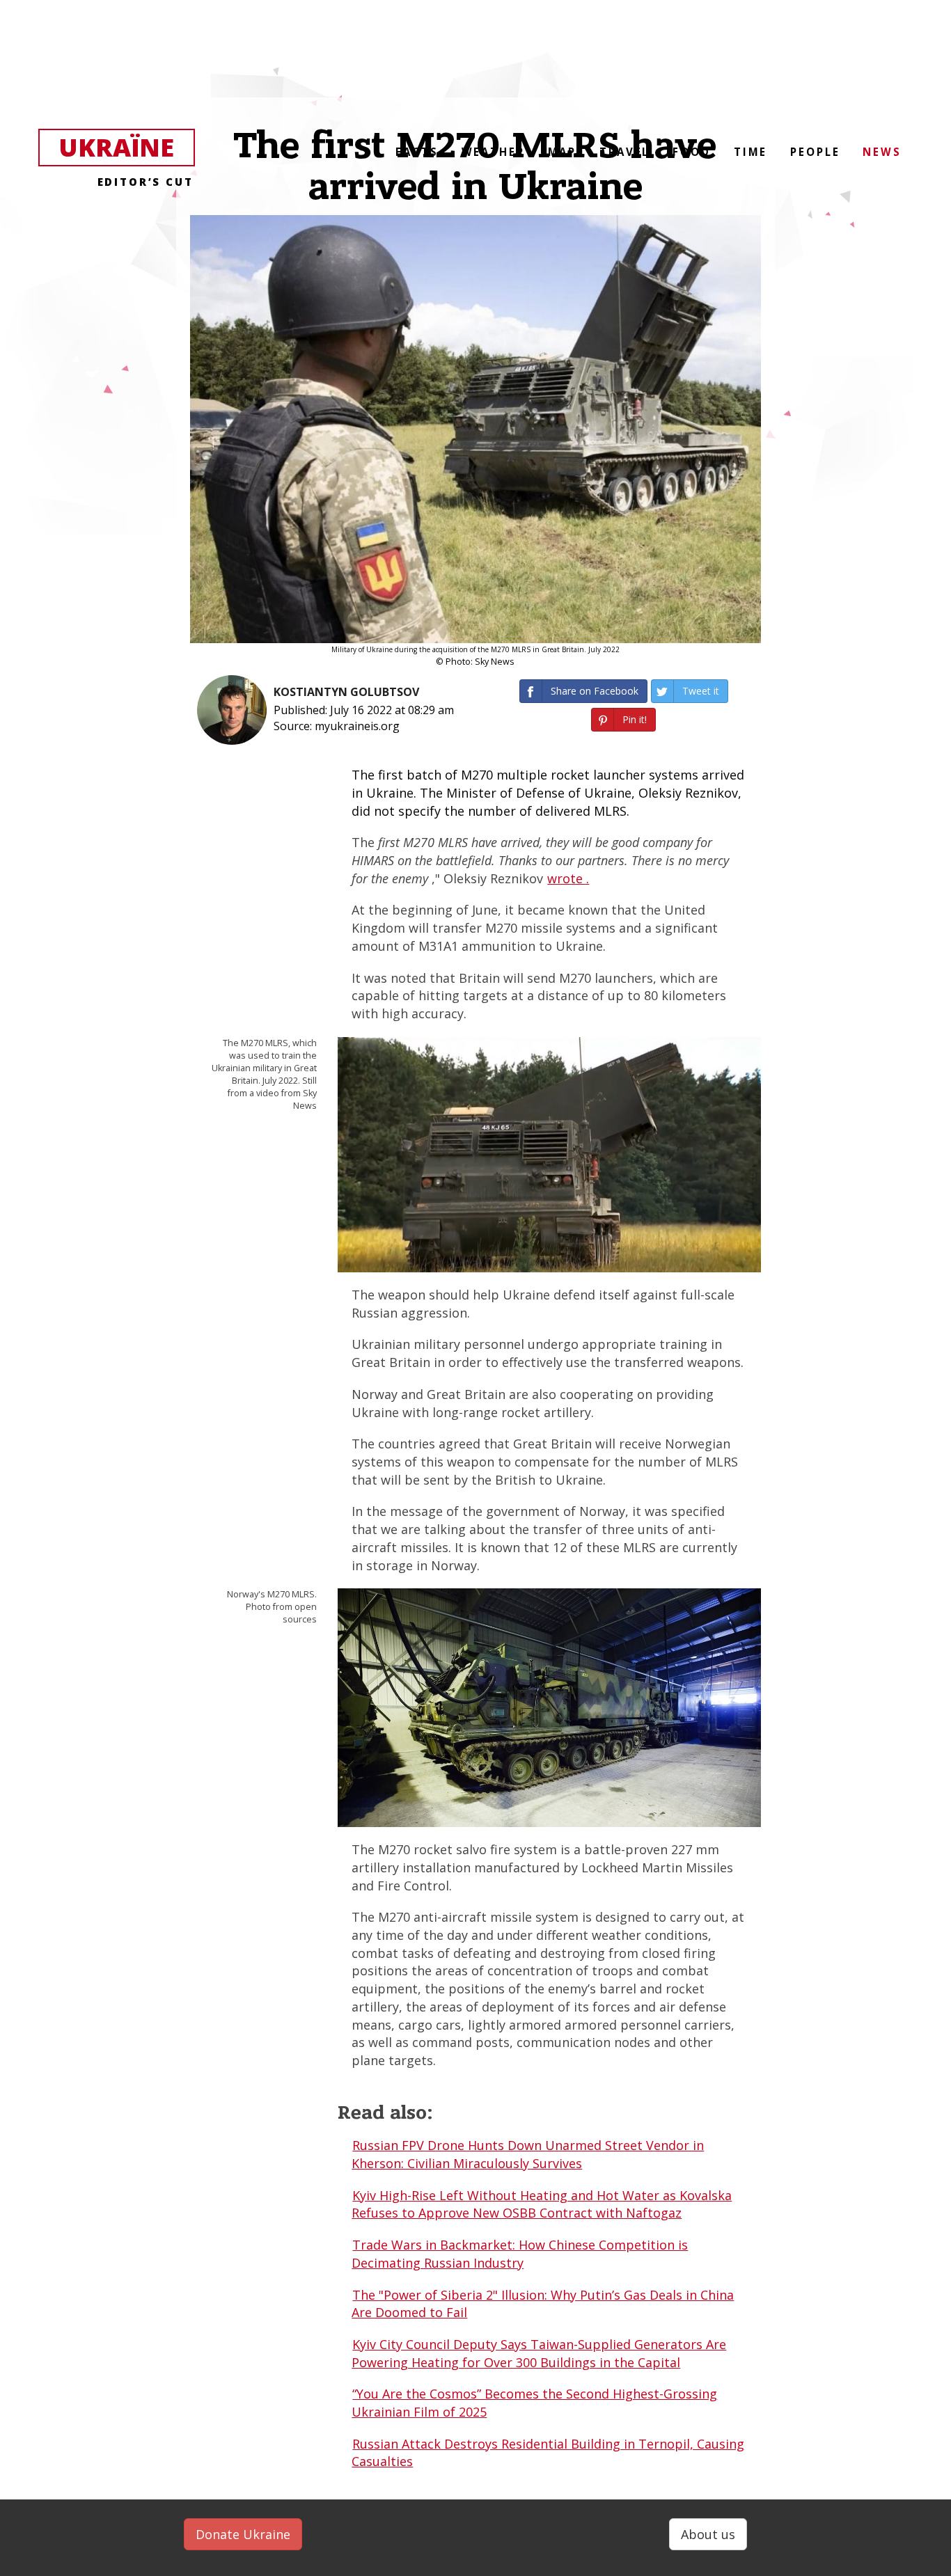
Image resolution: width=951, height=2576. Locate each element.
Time (750, 152)
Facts (417, 152)
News (882, 152)
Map (563, 152)
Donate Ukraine (243, 2534)
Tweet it (701, 691)
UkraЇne (126, 148)
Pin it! (635, 719)
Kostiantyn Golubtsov (346, 692)
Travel (624, 152)
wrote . (568, 878)
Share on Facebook (595, 691)
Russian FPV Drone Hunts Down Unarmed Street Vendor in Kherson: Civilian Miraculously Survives (528, 2154)
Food (691, 152)
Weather (493, 152)
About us (708, 2534)
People (815, 152)
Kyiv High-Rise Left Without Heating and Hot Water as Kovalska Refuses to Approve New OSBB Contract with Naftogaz (542, 2204)
